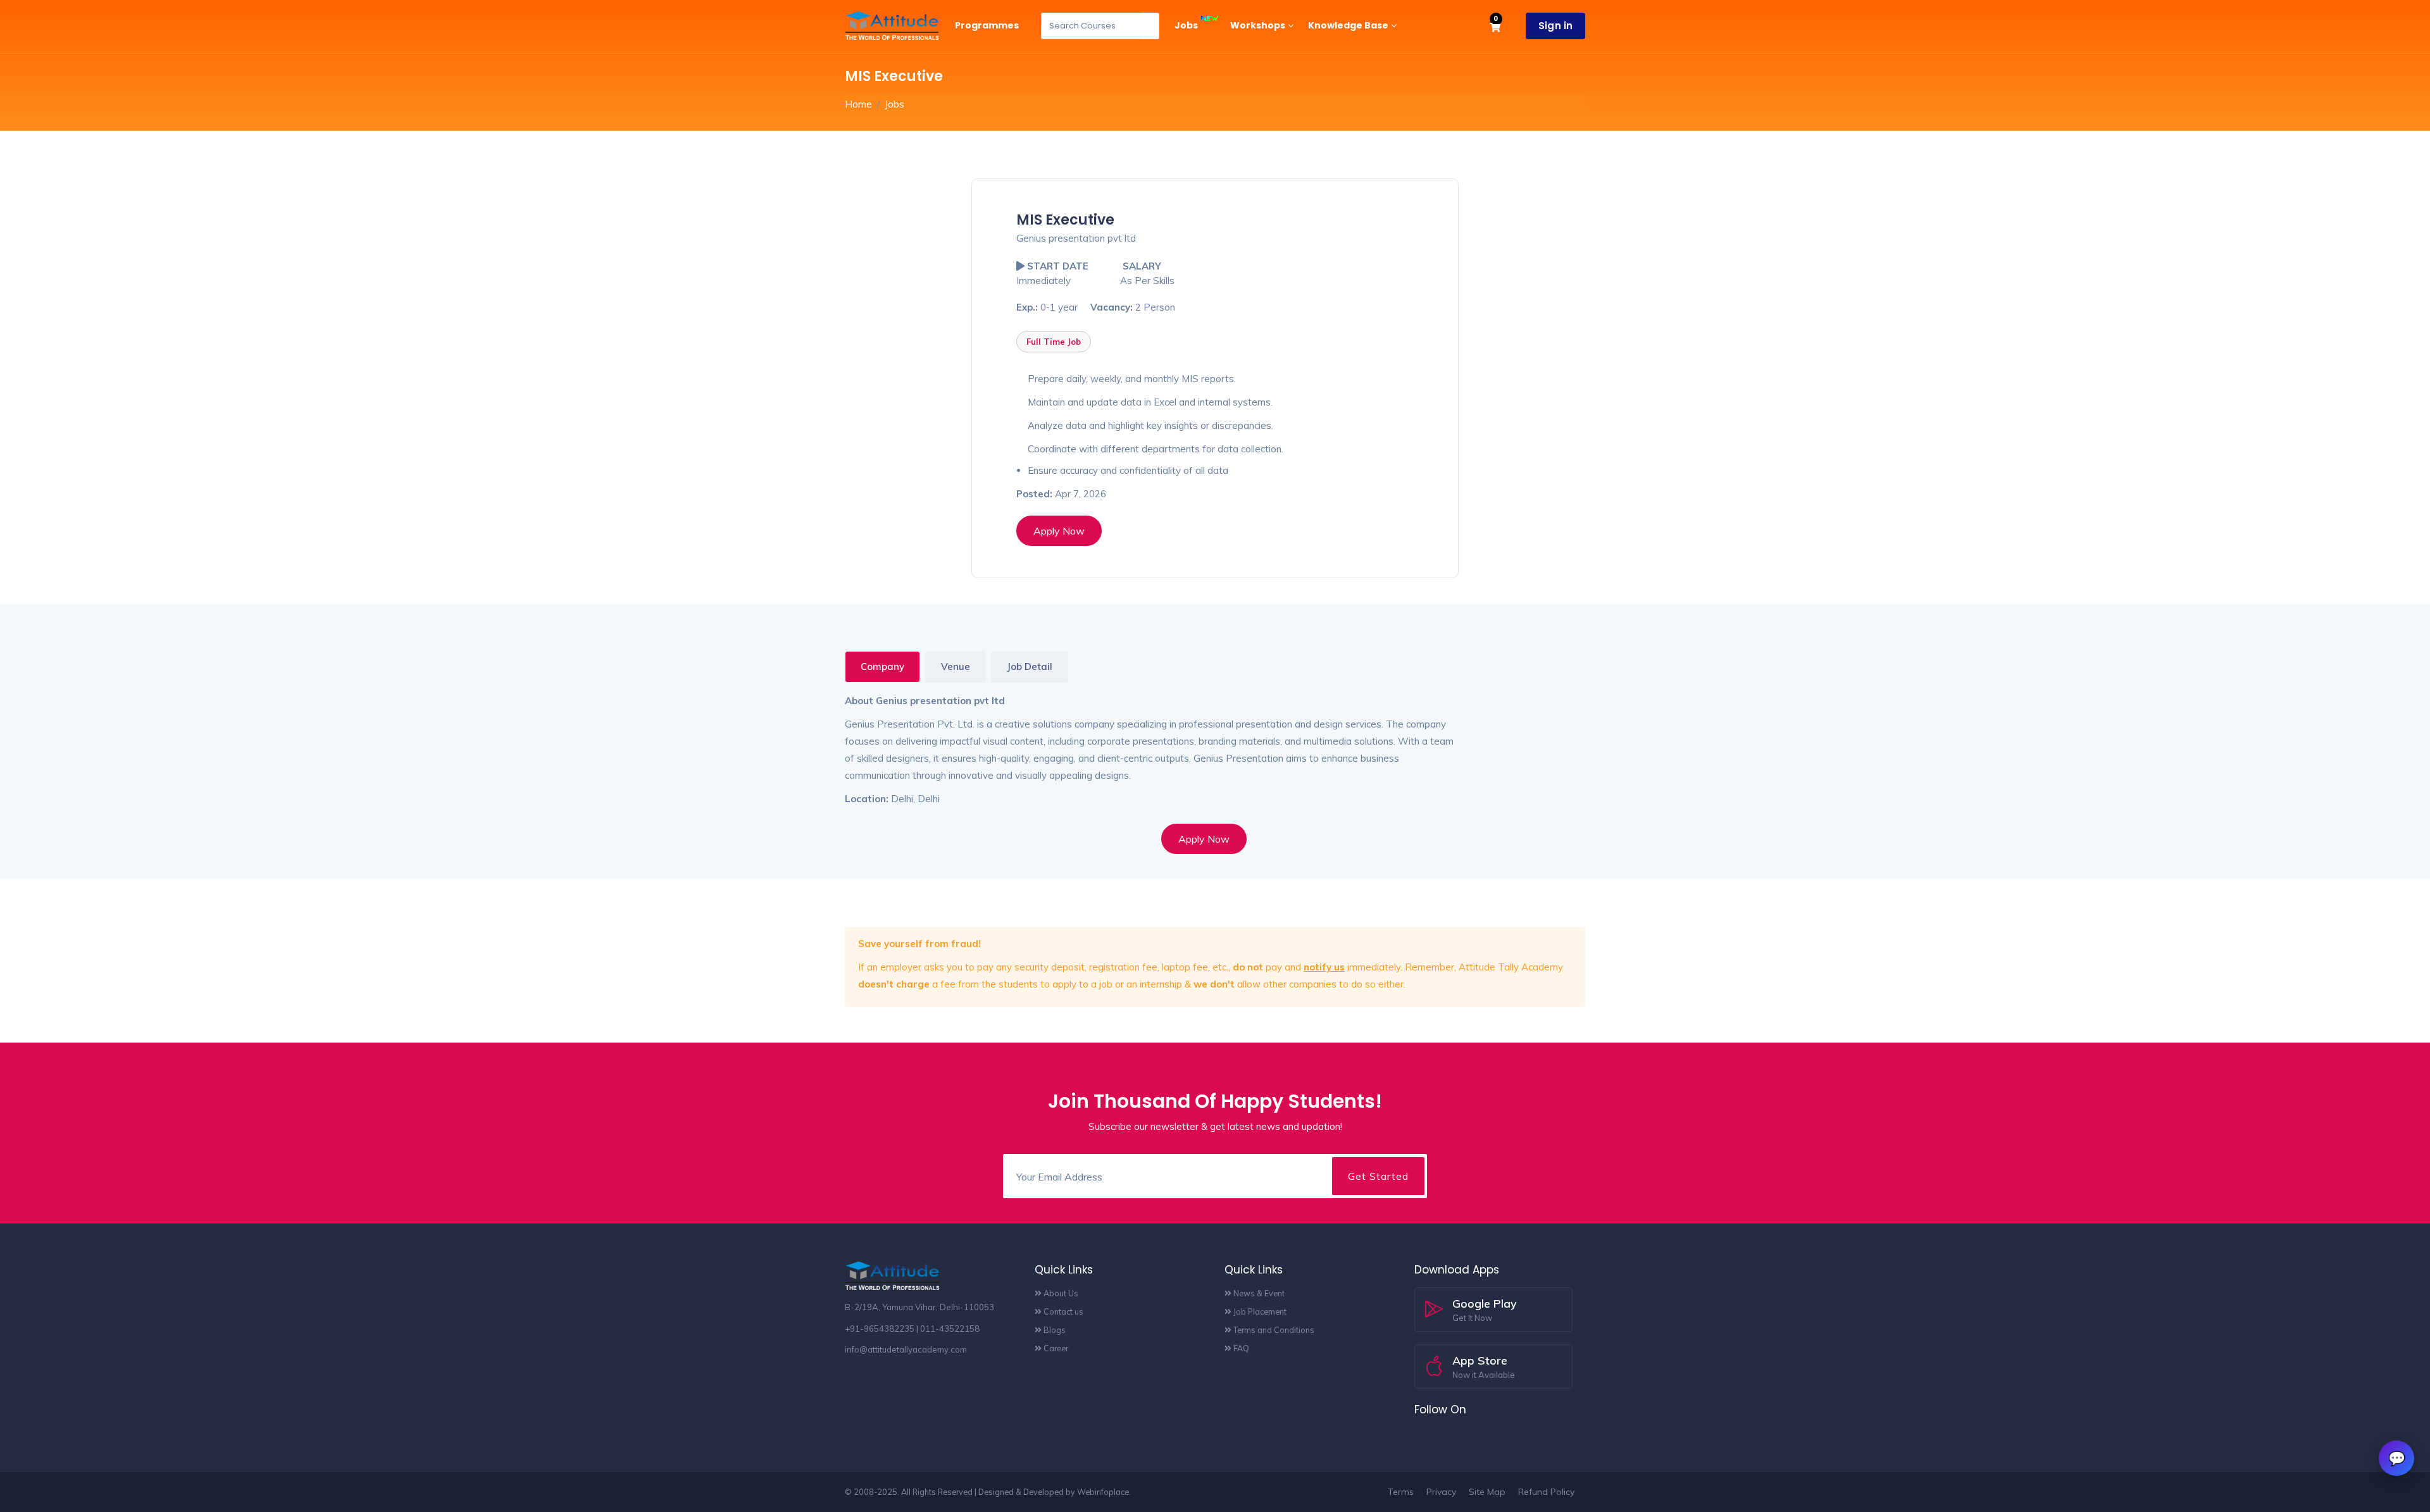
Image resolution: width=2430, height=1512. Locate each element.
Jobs (1187, 25)
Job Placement (1259, 1311)
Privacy (1441, 1492)
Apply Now (1059, 531)
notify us (1324, 967)
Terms (1401, 1492)
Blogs (1054, 1330)
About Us (1061, 1293)
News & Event (1258, 1293)
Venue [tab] (956, 666)
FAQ (1240, 1348)
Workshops (1258, 25)
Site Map (1487, 1492)
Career (1055, 1348)
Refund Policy (1546, 1492)
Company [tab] (882, 666)
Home (858, 104)
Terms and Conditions (1273, 1330)
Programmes (987, 25)
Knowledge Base (1348, 25)
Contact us (1062, 1311)
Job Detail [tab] (1030, 666)
